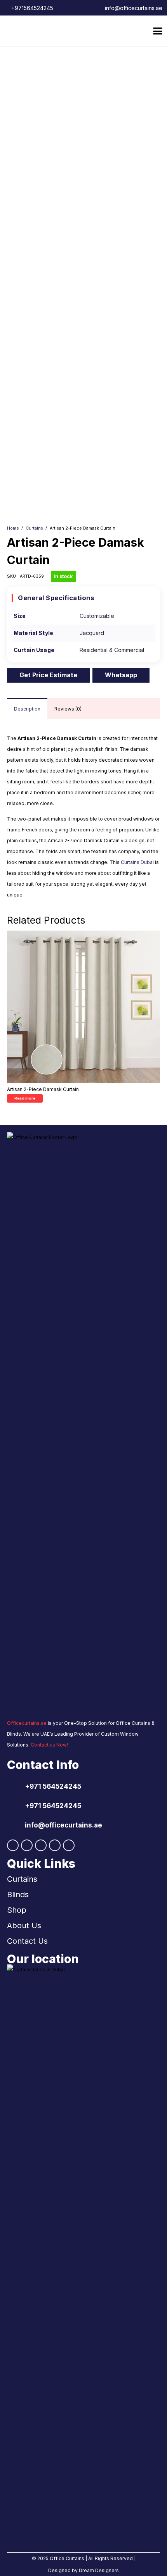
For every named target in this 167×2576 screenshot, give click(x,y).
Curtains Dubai (137, 862)
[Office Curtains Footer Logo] (68, 1423)
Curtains (34, 528)
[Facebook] (13, 1845)
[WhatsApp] (41, 1845)
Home (13, 528)
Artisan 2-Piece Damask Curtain (43, 1089)
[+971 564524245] (16, 1786)
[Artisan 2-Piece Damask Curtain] (83, 1007)
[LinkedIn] (55, 1845)
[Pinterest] (69, 1845)
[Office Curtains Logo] (26, 31)
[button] (157, 31)
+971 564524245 (53, 1786)
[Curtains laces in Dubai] (83, 2255)
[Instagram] (27, 1845)
